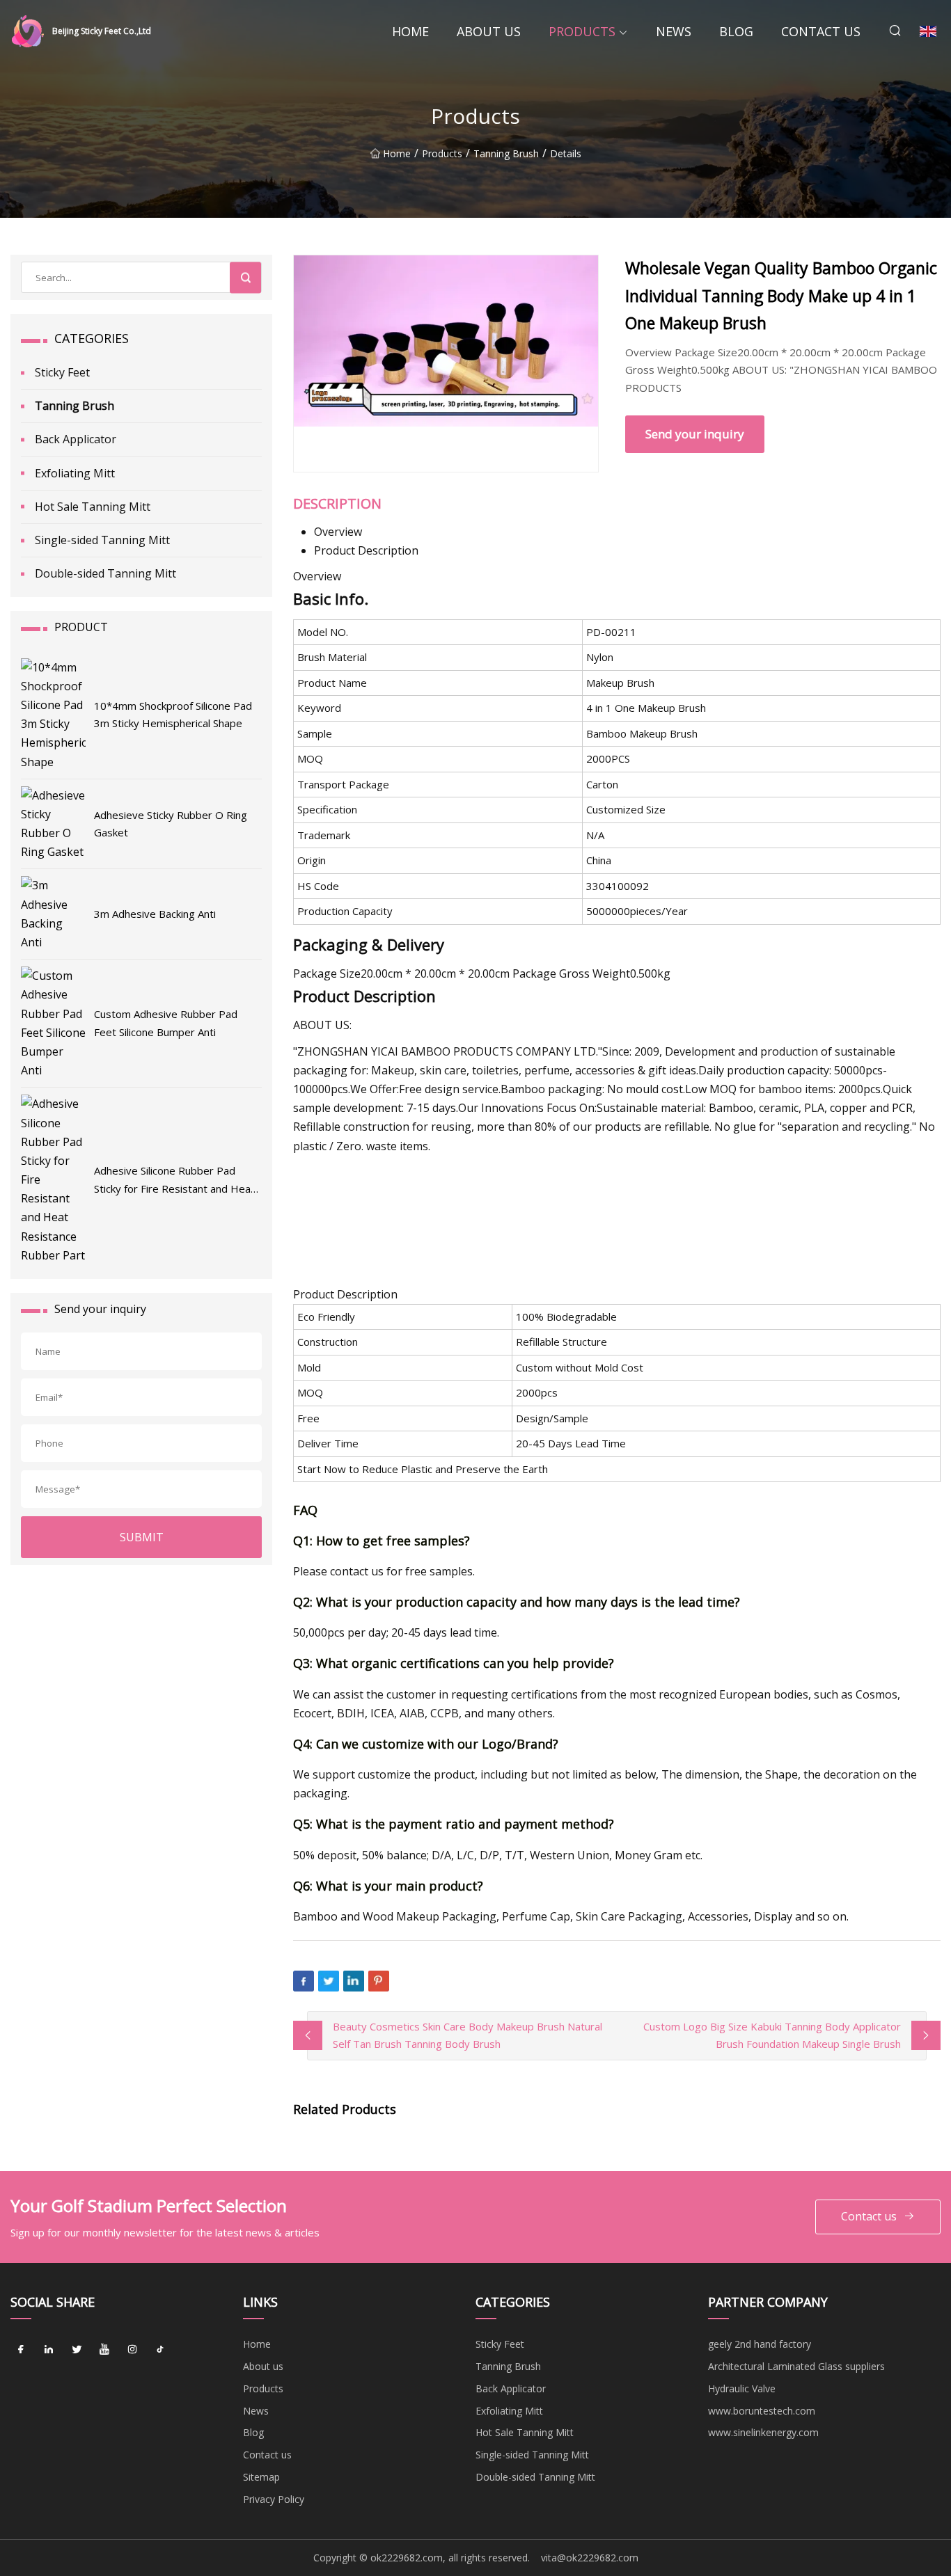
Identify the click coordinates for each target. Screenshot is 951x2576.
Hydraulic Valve (742, 2388)
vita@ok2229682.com (590, 2558)
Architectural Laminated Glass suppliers (796, 2366)
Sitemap (261, 2477)
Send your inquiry (695, 434)
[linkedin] (49, 2349)
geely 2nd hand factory (760, 2344)
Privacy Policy (274, 2499)
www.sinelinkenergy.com (763, 2432)
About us (489, 31)
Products (582, 31)
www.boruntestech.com (762, 2411)
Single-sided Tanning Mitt (102, 540)
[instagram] (132, 2349)
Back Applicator (76, 439)
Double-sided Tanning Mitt (105, 573)
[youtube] (104, 2349)
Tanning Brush (506, 153)
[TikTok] (160, 2349)
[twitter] (77, 2349)
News (674, 31)
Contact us (821, 31)
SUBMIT (142, 1537)
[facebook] (21, 2349)
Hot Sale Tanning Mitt (93, 507)
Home (410, 31)
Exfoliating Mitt (75, 473)
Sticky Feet (62, 372)
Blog (736, 31)
